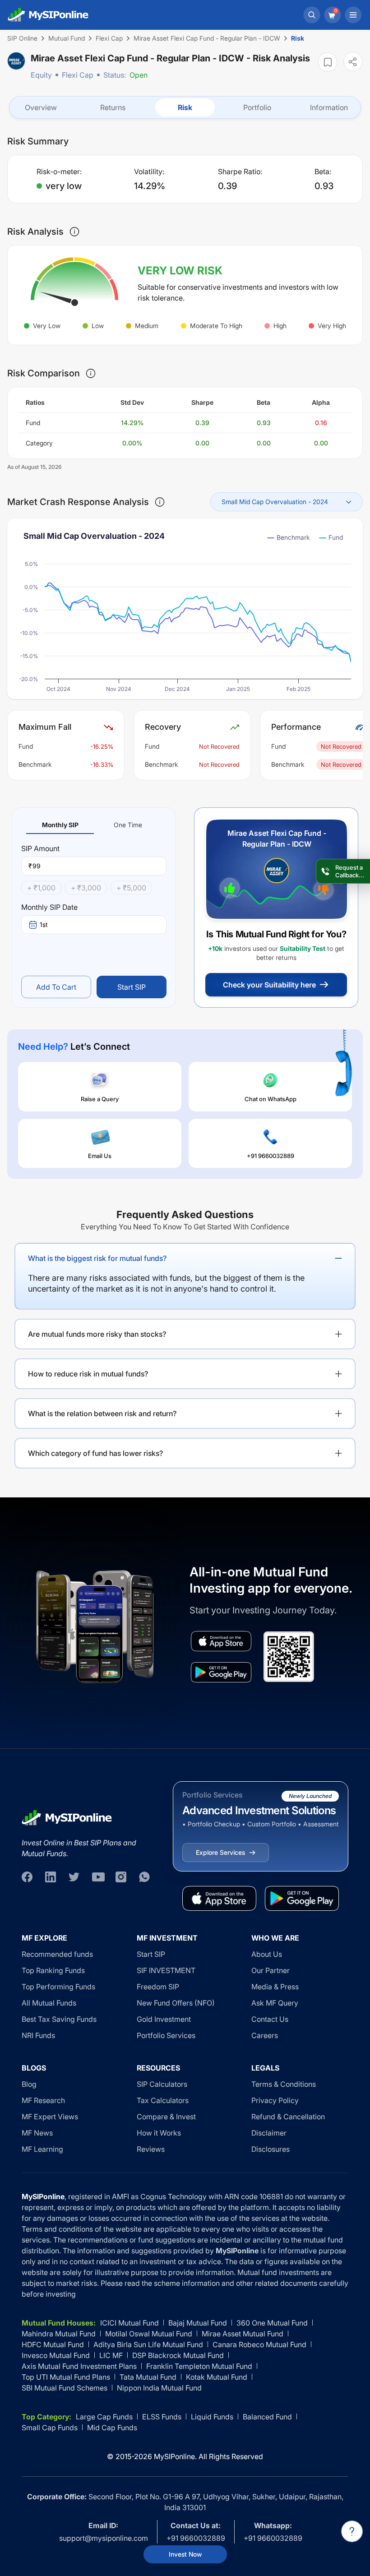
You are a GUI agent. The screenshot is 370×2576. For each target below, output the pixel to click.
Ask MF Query (275, 2003)
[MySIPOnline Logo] (48, 15)
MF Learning (42, 2149)
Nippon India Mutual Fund (159, 2388)
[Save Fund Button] (328, 62)
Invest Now (185, 2554)
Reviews (151, 2149)
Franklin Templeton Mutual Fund (199, 2366)
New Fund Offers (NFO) (176, 2003)
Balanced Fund (267, 2417)
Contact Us (270, 2019)
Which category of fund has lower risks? (95, 1453)
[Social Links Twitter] (74, 1877)
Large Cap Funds (104, 2417)
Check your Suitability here (269, 985)
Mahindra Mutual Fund (59, 2334)
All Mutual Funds (49, 2003)
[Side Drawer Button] (353, 15)
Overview (41, 107)
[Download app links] (221, 1641)
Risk (185, 107)
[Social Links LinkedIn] (51, 1877)
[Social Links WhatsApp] (144, 1877)
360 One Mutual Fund (272, 2323)
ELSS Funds (162, 2417)
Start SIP (132, 987)
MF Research (43, 2100)
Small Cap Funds (50, 2428)
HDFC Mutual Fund (53, 2344)
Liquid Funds (212, 2417)
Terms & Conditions (284, 2084)
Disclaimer (269, 2133)
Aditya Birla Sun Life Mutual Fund (148, 2344)
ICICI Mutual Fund (129, 2323)
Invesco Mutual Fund (56, 2355)
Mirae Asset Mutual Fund (243, 2334)
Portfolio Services (166, 2035)
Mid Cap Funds (112, 2428)
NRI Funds (38, 2035)
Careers (265, 2035)
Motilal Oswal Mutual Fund (149, 2334)
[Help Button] (352, 2531)
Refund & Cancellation (288, 2117)
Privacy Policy (275, 2100)
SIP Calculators (162, 2084)
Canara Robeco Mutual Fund (259, 2344)
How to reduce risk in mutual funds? (88, 1374)
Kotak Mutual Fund (217, 2377)
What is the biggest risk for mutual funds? (97, 1258)
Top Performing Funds (58, 1987)
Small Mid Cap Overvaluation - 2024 (275, 502)
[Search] (312, 15)
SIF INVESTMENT (166, 1970)
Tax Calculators (163, 2100)
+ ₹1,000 (41, 888)
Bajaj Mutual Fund (198, 2323)
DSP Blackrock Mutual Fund (178, 2355)
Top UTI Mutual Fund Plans (66, 2377)
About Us (267, 1954)
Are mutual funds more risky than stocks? (97, 1334)
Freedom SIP (158, 1987)
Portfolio (257, 107)
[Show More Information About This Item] (74, 232)
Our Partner (271, 1970)
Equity (41, 75)
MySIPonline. (175, 2456)
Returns (113, 107)
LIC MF (111, 2355)
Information (329, 107)
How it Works (159, 2133)
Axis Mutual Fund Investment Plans (79, 2366)
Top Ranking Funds (53, 1970)
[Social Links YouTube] (97, 1877)
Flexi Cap (78, 75)
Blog (29, 2084)
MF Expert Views (50, 2117)
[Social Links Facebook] (27, 1877)
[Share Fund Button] (353, 62)
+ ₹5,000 (131, 888)
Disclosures (271, 2149)
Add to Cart (56, 987)
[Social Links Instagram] (121, 1877)
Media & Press (275, 1987)
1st (44, 924)
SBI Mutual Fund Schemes (65, 2388)
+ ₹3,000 (86, 888)
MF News (37, 2133)
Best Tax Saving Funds (59, 2019)
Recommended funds (57, 1954)
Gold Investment (164, 2019)
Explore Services (220, 1852)
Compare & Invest (166, 2117)
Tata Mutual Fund (148, 2377)
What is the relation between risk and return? (102, 1413)
